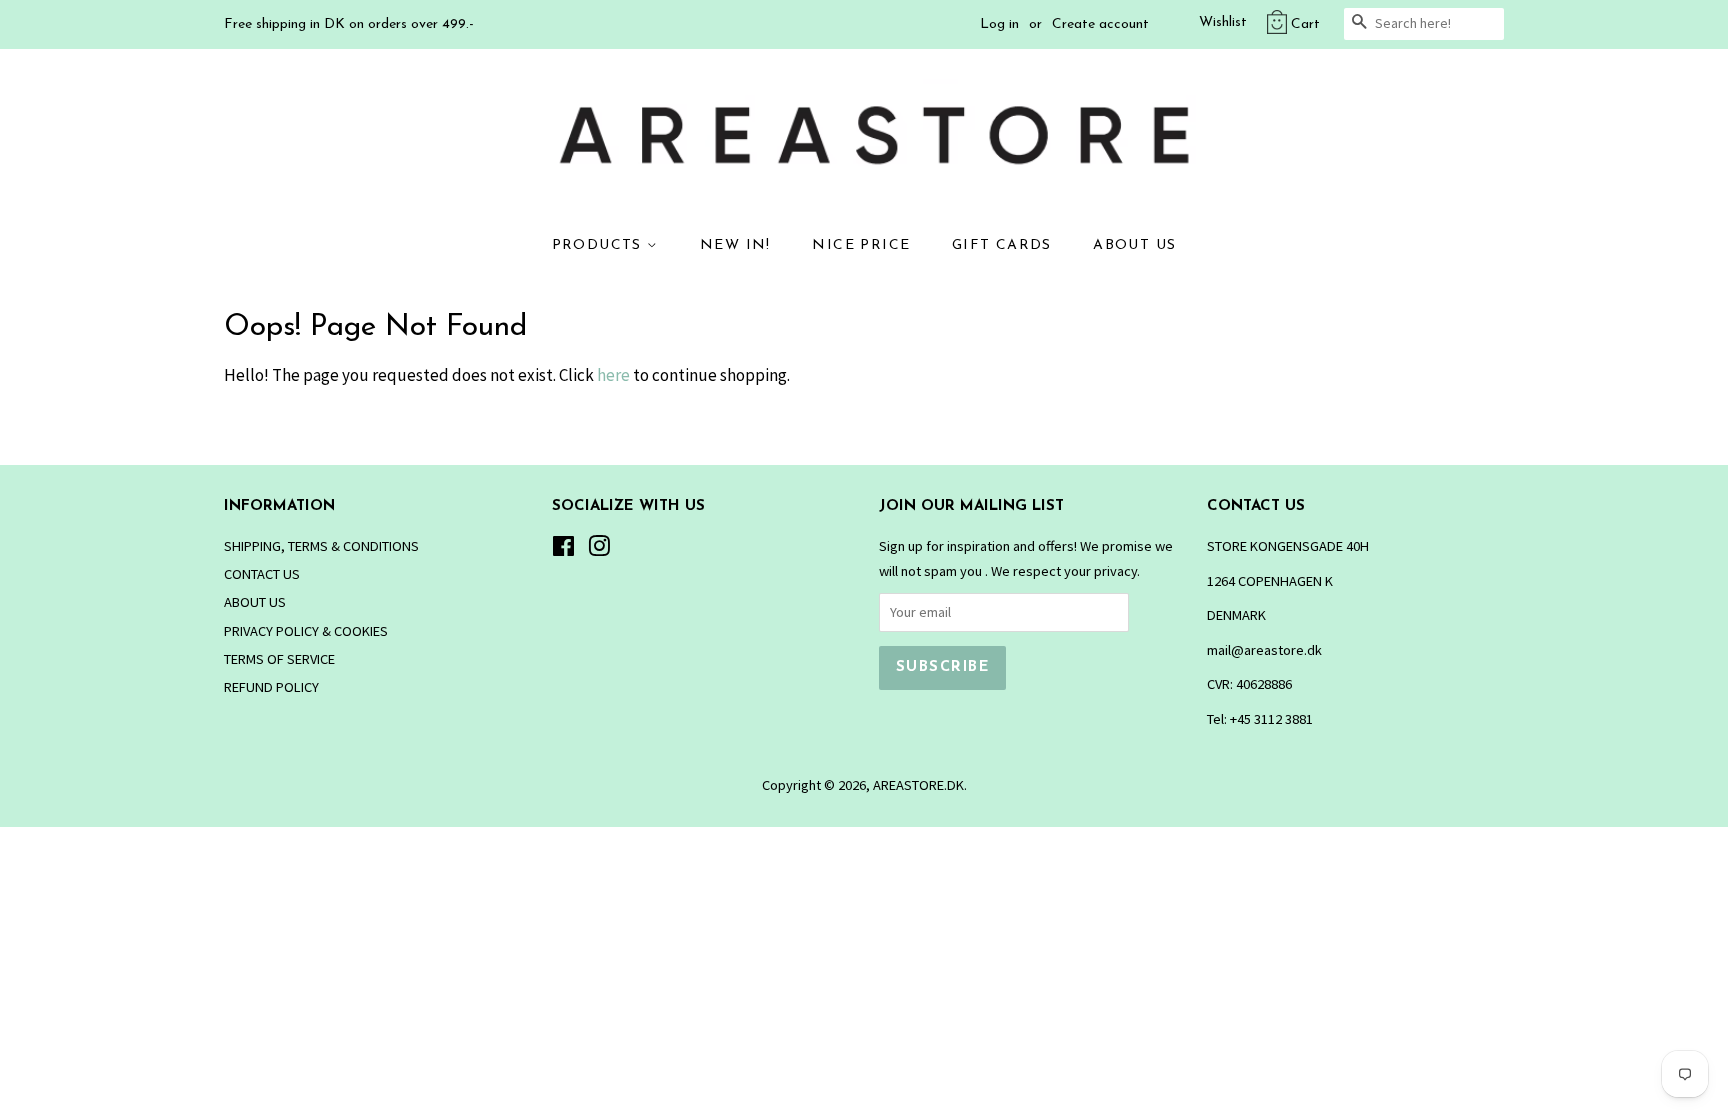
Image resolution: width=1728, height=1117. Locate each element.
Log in (999, 24)
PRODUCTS (600, 245)
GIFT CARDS (1002, 245)
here (613, 375)
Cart (1305, 24)
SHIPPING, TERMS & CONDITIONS (321, 546)
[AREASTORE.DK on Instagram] (599, 550)
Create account (1100, 24)
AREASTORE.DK (918, 785)
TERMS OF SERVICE (279, 659)
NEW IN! (735, 245)
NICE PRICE (861, 245)
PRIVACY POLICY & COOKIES (306, 631)
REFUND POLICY (271, 687)
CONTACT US (262, 574)
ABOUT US (1134, 245)
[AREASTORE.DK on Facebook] (563, 550)
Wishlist (1223, 22)
